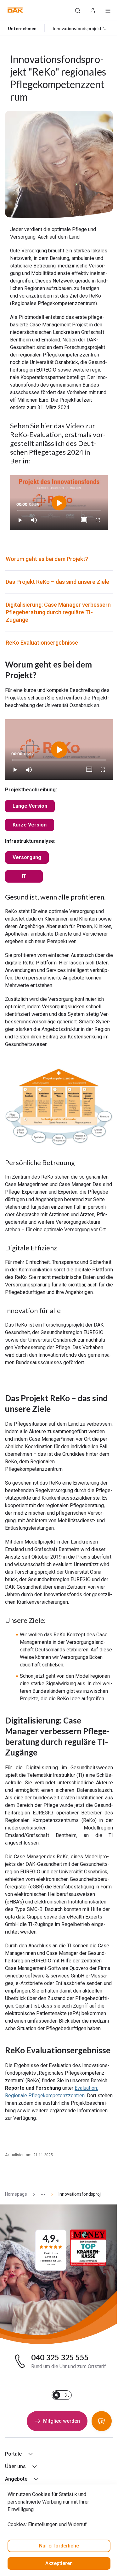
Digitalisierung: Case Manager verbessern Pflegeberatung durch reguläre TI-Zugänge (58, 612)
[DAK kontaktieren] (102, 2421)
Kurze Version (30, 825)
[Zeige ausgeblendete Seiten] (40, 2194)
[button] (15, 10)
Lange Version (30, 806)
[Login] (93, 10)
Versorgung (27, 857)
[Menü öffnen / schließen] (108, 10)
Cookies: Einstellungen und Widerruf (47, 2524)
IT (24, 876)
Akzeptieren (59, 2563)
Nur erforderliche (59, 2546)
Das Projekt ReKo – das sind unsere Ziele (57, 582)
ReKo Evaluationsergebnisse (42, 643)
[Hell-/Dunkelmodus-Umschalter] (62, 2395)
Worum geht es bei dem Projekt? (47, 559)
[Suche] (78, 10)
